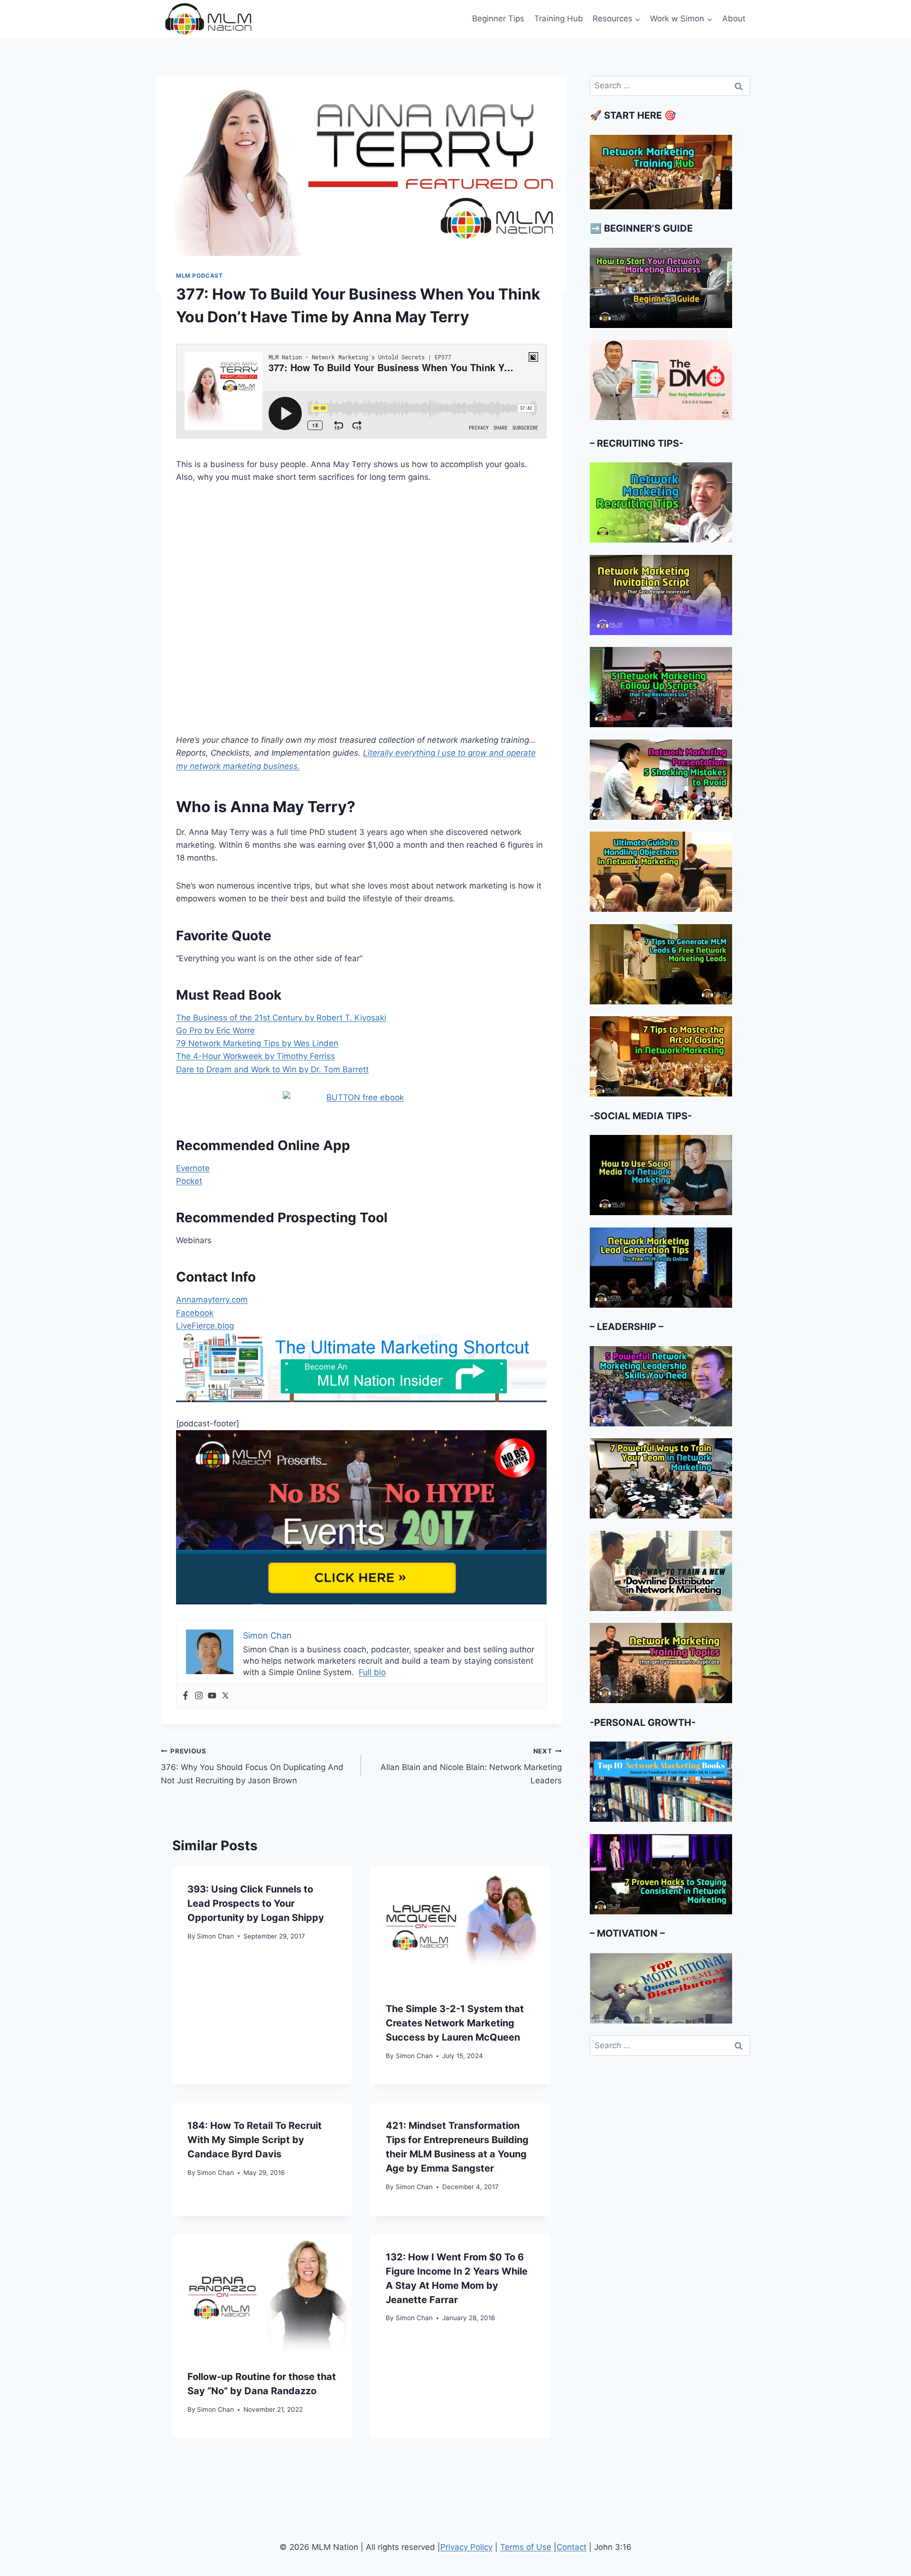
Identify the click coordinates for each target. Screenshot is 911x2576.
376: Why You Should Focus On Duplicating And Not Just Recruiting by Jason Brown (252, 1766)
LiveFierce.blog (205, 1326)
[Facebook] (186, 1696)
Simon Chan (215, 1936)
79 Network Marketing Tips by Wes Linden (257, 1043)
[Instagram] (199, 1696)
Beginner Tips (498, 19)
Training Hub (559, 19)
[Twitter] (225, 1696)
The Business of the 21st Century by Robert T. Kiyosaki (281, 1018)
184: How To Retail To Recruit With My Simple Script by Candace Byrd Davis (255, 2140)
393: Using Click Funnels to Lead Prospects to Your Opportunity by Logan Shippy (256, 1903)
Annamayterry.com (212, 1300)
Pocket (189, 1181)
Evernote (193, 1168)
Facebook (195, 1313)
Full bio (372, 1672)
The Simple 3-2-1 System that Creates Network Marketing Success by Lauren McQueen (455, 2023)
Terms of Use (526, 2547)
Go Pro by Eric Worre (215, 1030)
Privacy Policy (466, 2547)
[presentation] (460, 1927)
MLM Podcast (200, 276)
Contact (572, 2547)
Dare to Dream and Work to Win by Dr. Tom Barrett (272, 1069)
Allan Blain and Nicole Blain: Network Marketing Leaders (471, 1766)
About (734, 19)
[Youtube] (212, 1696)
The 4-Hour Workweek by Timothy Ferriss (256, 1056)
